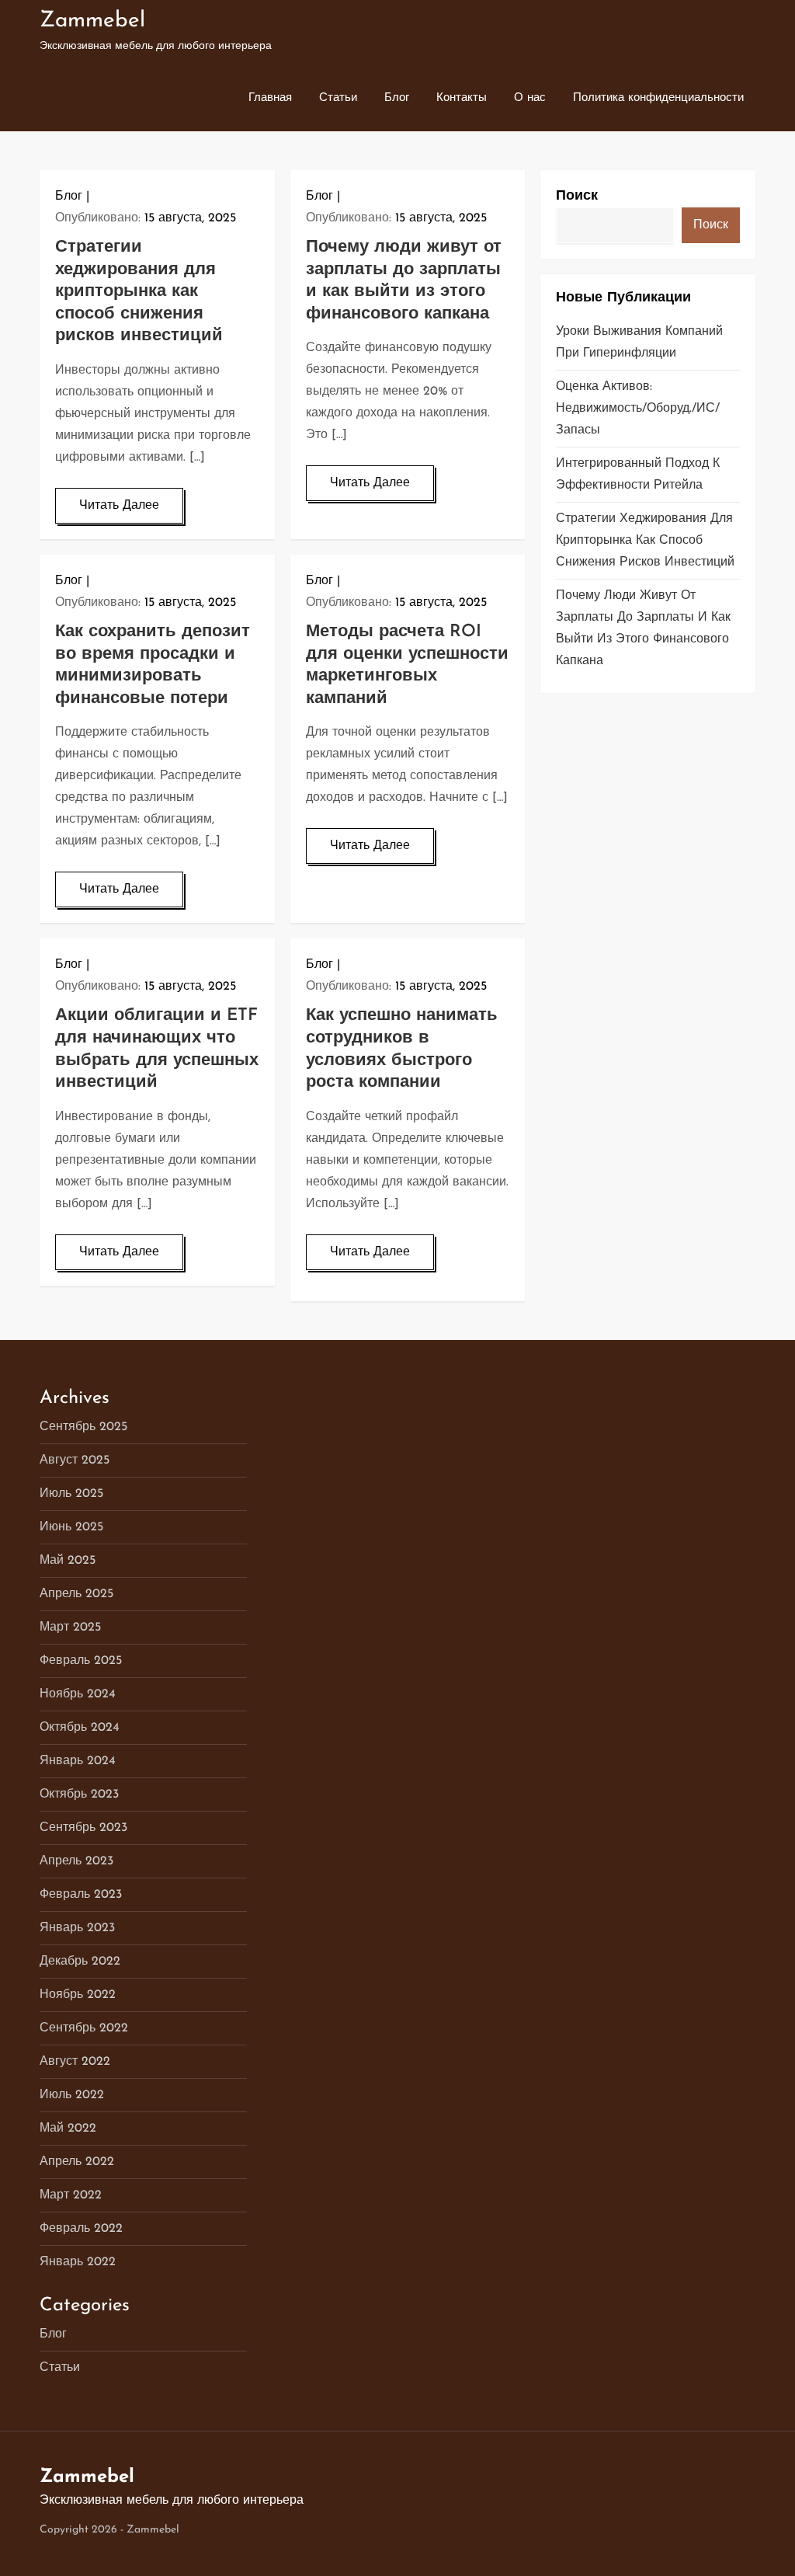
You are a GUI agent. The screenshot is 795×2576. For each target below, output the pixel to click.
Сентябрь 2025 (83, 1427)
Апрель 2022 (77, 2162)
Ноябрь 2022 (78, 1995)
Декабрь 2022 (80, 1962)
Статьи (338, 98)
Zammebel (92, 21)
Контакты (462, 98)
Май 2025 (68, 1561)
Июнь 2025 (71, 1527)
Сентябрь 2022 (84, 2028)
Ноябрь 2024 (78, 1694)
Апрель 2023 (76, 1861)
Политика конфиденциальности (658, 98)
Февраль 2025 (81, 1661)
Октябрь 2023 (79, 1794)
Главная (270, 98)
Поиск (577, 197)
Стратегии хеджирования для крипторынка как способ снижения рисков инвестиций (139, 292)
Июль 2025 (71, 1494)
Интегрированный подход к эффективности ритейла (638, 475)
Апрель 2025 (76, 1594)
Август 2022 (75, 2062)
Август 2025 (75, 1460)
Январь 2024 (78, 1761)
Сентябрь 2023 (83, 1828)
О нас (530, 98)
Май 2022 (68, 2129)
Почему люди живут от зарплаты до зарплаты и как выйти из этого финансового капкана (643, 628)
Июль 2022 (72, 2095)
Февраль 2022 (81, 2229)
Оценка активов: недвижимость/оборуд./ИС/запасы (638, 409)
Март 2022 (71, 2195)
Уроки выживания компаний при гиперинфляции (639, 343)
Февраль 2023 (81, 1895)
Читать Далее (119, 506)
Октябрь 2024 (80, 1728)
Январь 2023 (77, 1928)
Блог (397, 98)
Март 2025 (70, 1627)
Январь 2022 (78, 2262)
